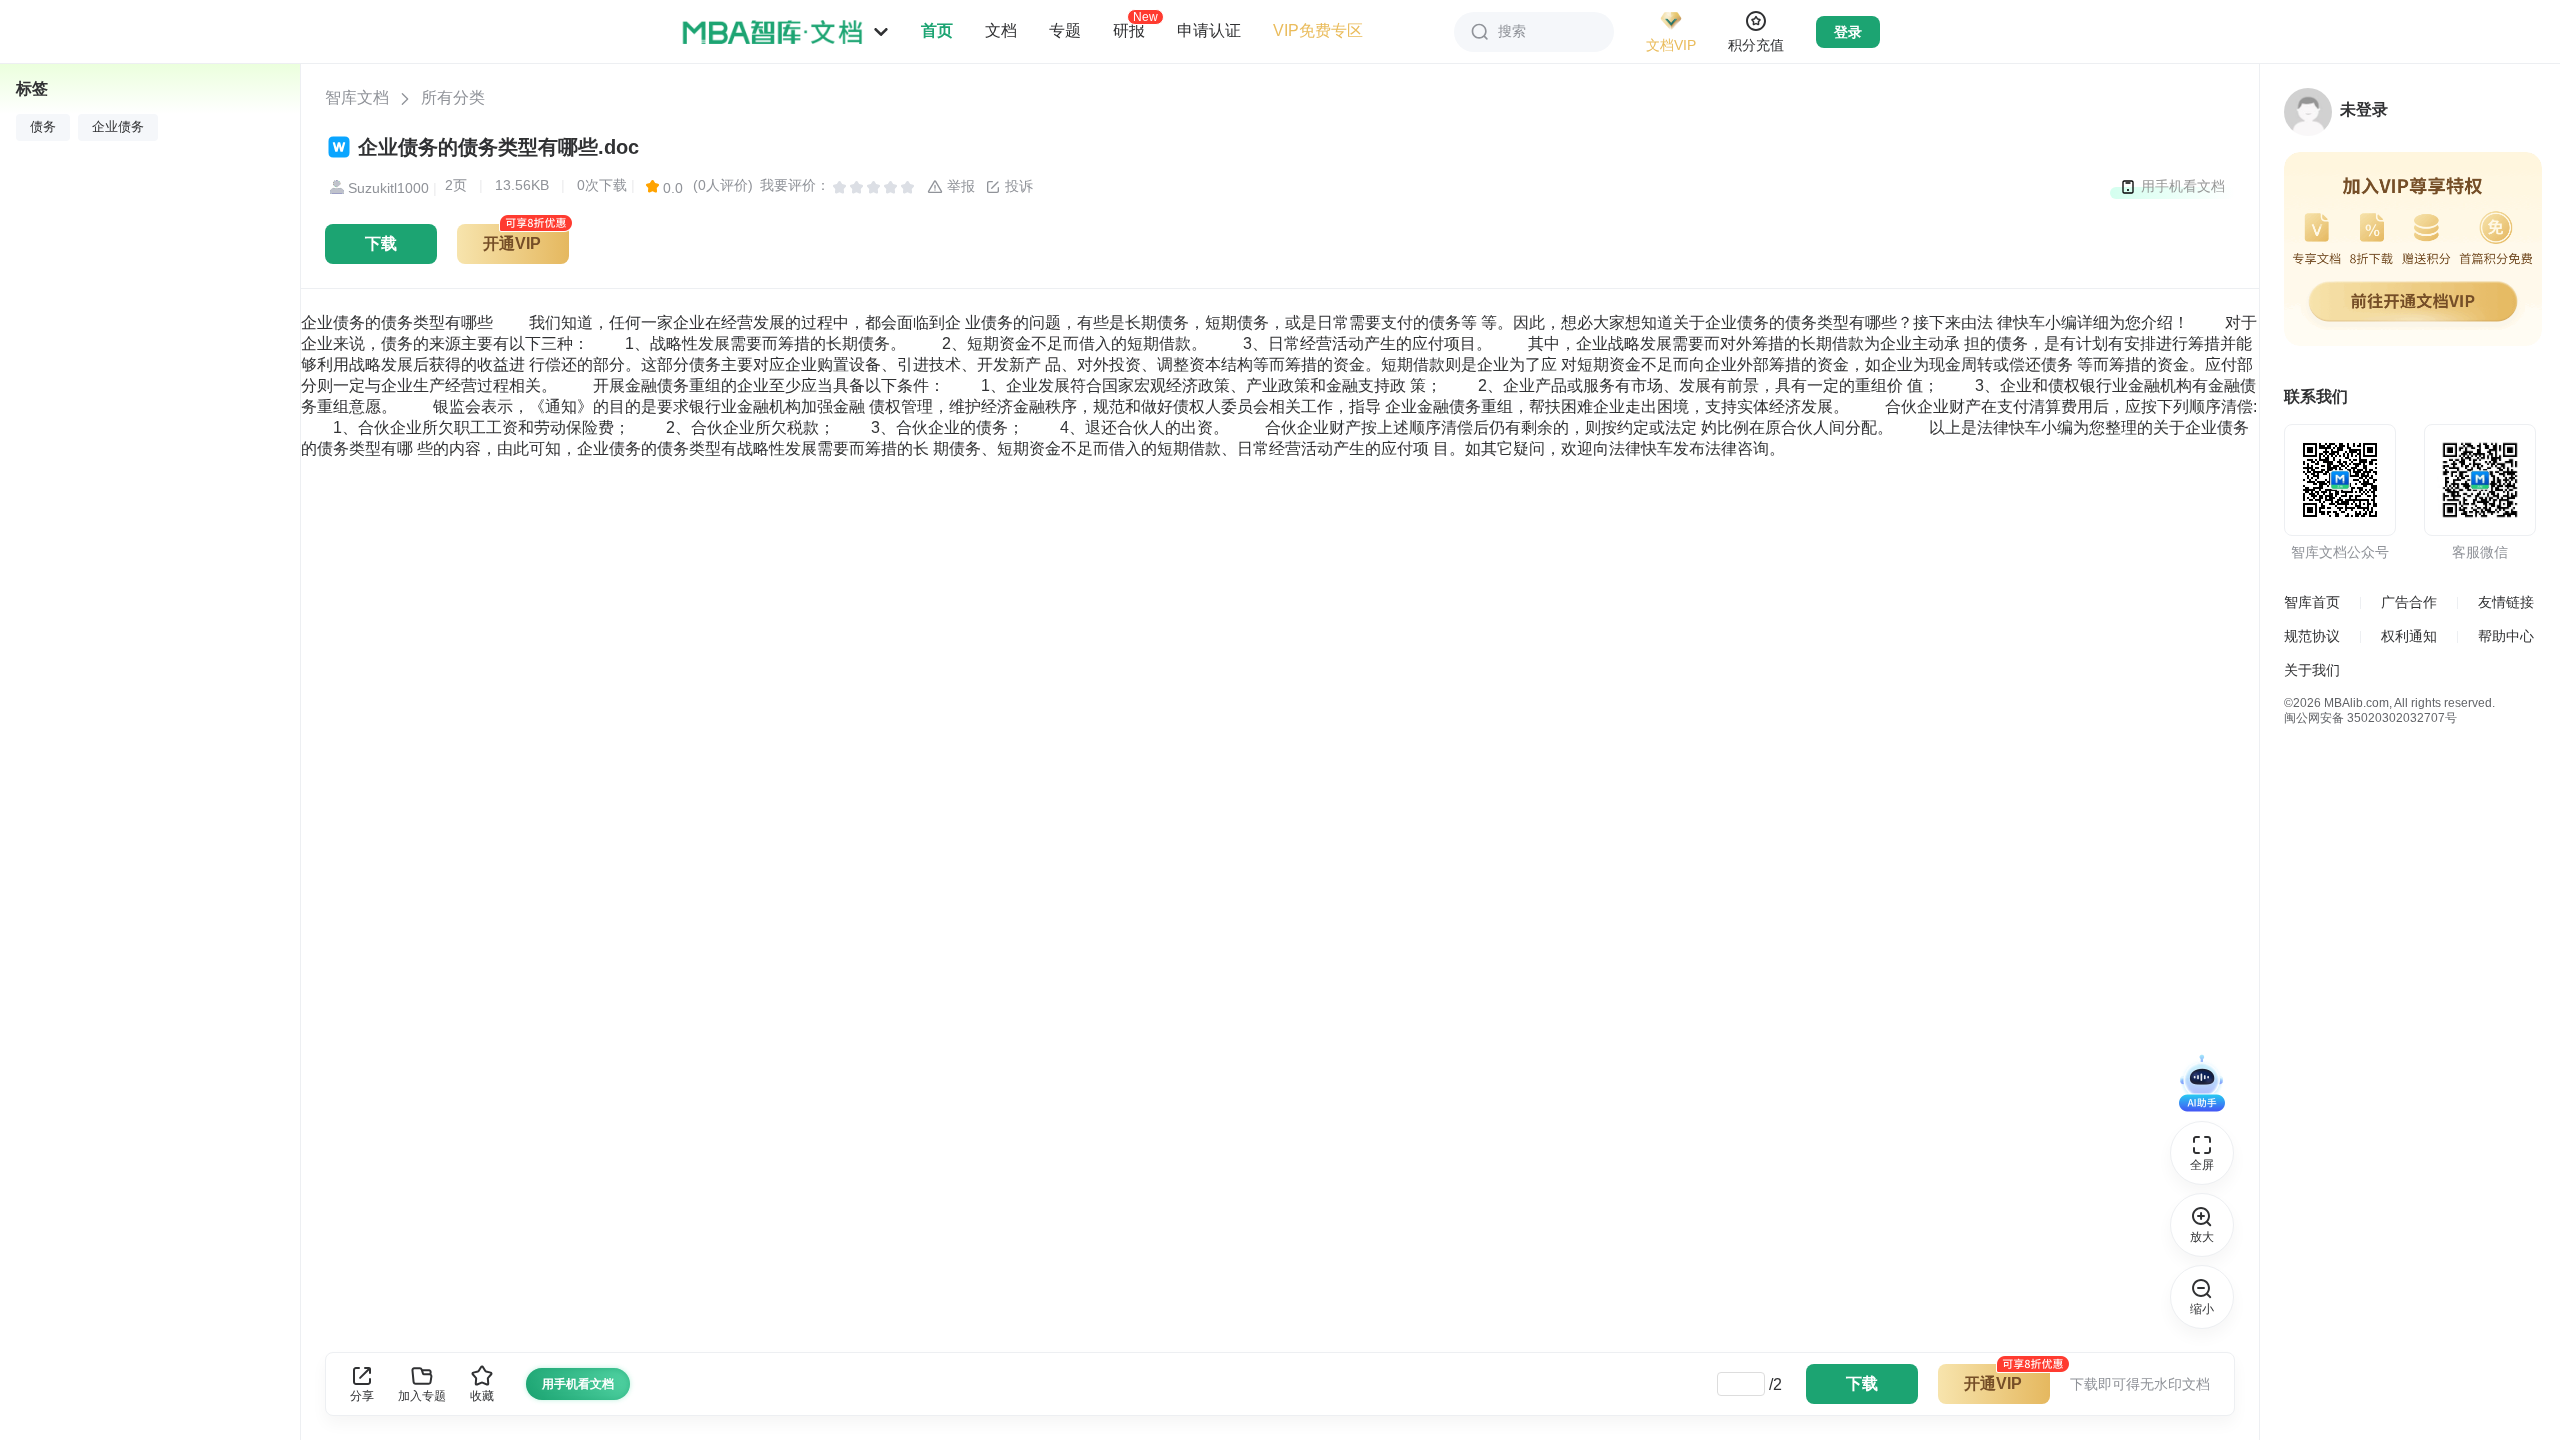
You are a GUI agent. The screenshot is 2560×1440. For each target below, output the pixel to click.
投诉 (1017, 186)
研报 (1129, 30)
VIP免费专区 (1318, 30)
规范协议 (2312, 636)
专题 (1065, 30)
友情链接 (2506, 602)
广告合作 (2409, 602)
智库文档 (357, 97)
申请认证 (1209, 30)
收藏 (482, 1396)
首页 (937, 30)
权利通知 (2409, 636)
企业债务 (118, 127)
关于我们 (2312, 670)
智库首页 (2312, 602)
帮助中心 (2506, 636)
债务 (43, 127)
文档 (1001, 30)
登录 (1848, 32)
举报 (959, 186)
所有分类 (453, 97)
